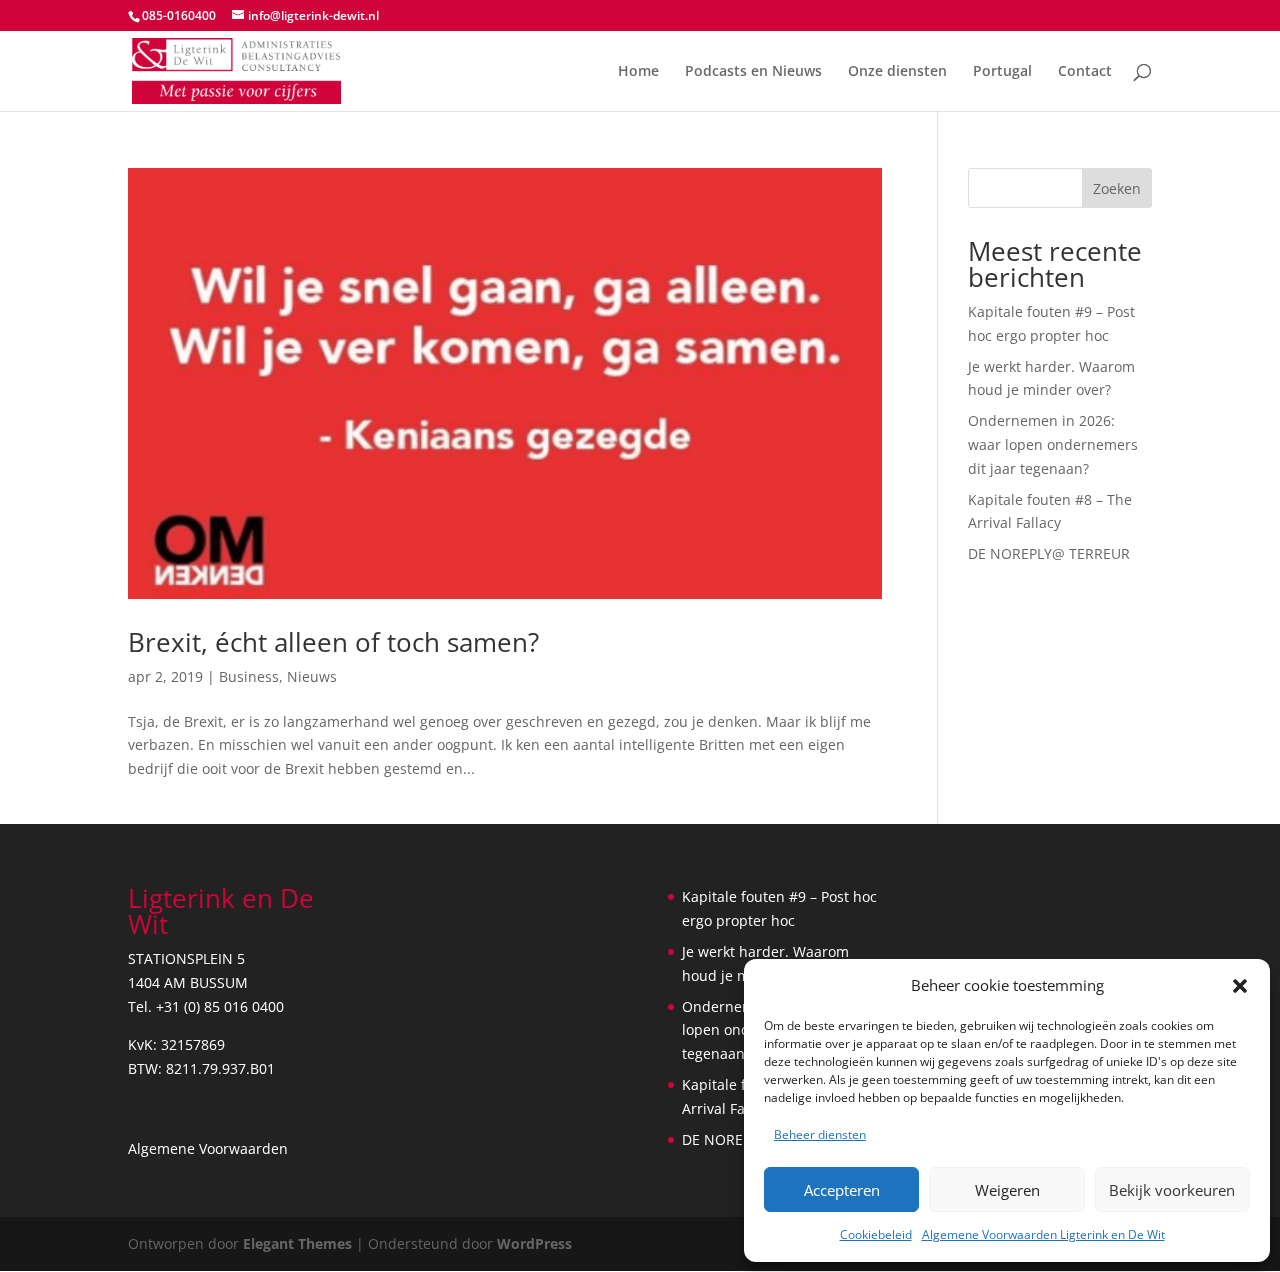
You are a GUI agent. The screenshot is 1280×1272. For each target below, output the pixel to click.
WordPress (534, 1243)
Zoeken (1117, 188)
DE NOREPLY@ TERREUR (1049, 553)
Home (638, 72)
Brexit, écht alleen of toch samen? (333, 642)
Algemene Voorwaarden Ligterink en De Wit (1043, 1234)
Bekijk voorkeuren (1172, 1190)
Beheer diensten (820, 1134)
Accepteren (842, 1190)
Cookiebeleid (876, 1234)
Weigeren (1007, 1190)
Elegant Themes (297, 1243)
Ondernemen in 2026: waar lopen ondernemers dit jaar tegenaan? (1053, 444)
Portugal (1002, 72)
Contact (1085, 72)
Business (249, 676)
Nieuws (312, 676)
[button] (1240, 986)
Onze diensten (897, 72)
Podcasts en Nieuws (753, 72)
